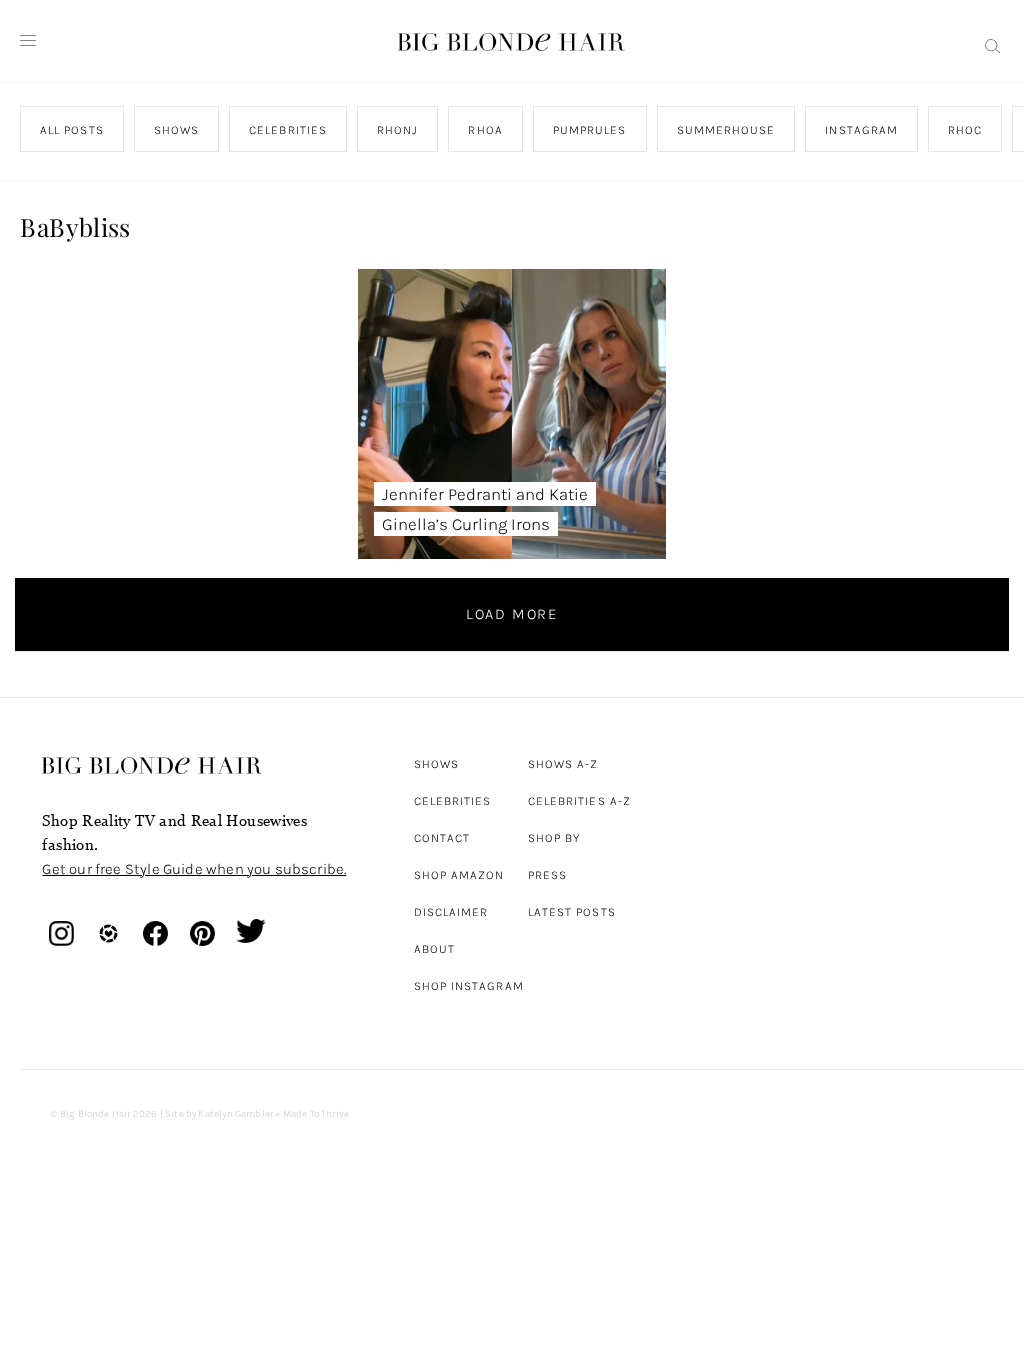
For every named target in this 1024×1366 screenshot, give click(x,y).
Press (547, 875)
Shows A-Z (563, 764)
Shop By (554, 838)
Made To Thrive (316, 1114)
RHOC (966, 130)
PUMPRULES (590, 130)
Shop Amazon (459, 875)
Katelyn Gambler (235, 1114)
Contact (442, 838)
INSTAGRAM (862, 130)
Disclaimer (451, 912)
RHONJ (398, 130)
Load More (512, 614)
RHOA (486, 130)
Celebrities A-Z (579, 801)
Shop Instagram (469, 986)
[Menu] (28, 41)
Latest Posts (572, 912)
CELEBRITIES (289, 130)
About (434, 949)
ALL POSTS (72, 130)
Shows (436, 764)
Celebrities (453, 801)
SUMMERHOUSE (726, 130)
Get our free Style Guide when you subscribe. (194, 869)
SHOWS (176, 130)
